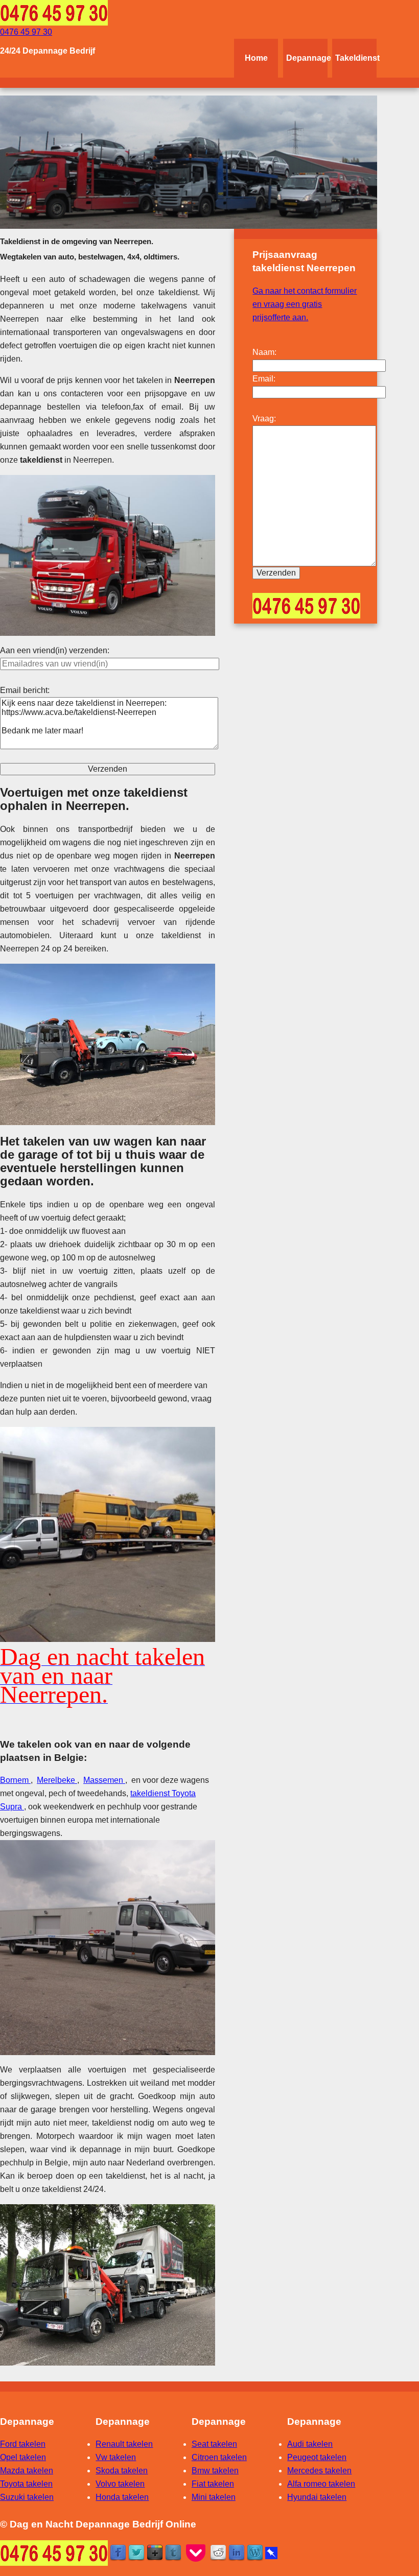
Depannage (307, 58)
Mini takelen (214, 2497)
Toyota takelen (26, 2484)
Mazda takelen (27, 2471)
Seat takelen (214, 2444)
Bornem (15, 1780)
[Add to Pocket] (196, 2552)
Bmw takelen (215, 2471)
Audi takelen (310, 2444)
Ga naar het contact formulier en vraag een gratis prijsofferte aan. (305, 304)
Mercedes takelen (319, 2471)
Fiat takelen (213, 2484)
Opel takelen (23, 2457)
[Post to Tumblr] (173, 2552)
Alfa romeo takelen (321, 2484)
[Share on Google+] (155, 2552)
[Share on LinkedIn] (237, 2552)
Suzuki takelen (27, 2497)
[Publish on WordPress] (255, 2552)
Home (256, 58)
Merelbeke (57, 1780)
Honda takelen (122, 2497)
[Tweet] (136, 2552)
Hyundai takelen (317, 2497)
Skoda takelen (122, 2471)
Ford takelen (23, 2444)
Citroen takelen (219, 2457)
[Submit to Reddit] (218, 2552)
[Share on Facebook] (118, 2552)
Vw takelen (116, 2457)
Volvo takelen (120, 2484)
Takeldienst (356, 58)
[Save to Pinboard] (271, 2552)
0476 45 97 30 (26, 32)
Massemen (104, 1780)
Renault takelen (124, 2444)
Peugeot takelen (317, 2457)
